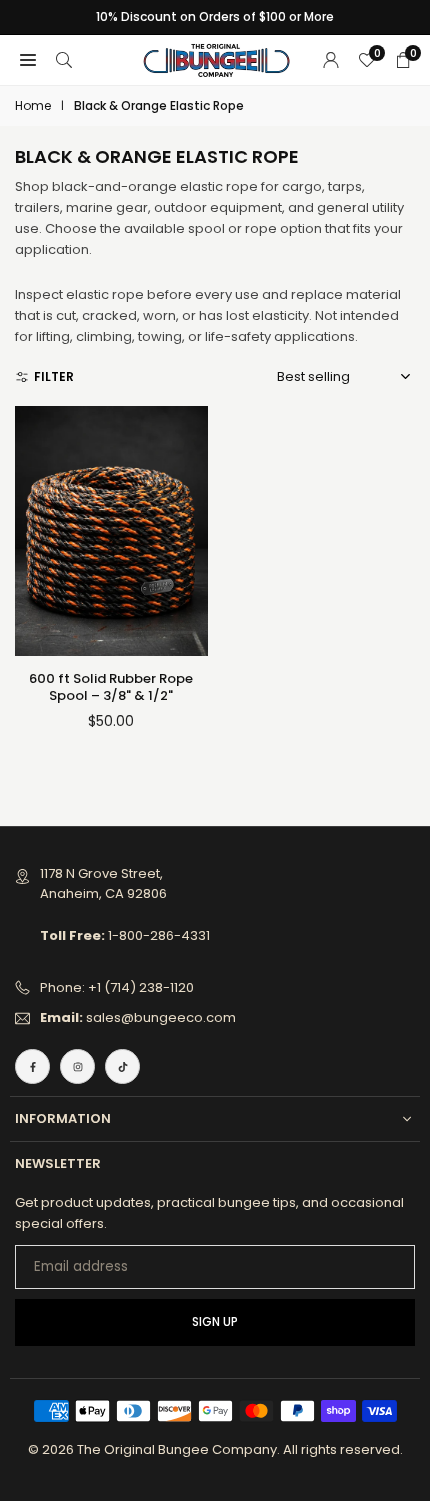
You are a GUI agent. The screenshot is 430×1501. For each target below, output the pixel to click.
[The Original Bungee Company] (216, 58)
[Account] (331, 60)
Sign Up (215, 1322)
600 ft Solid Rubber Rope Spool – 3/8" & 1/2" (111, 687)
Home (33, 105)
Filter (54, 376)
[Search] (64, 60)
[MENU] (28, 60)
